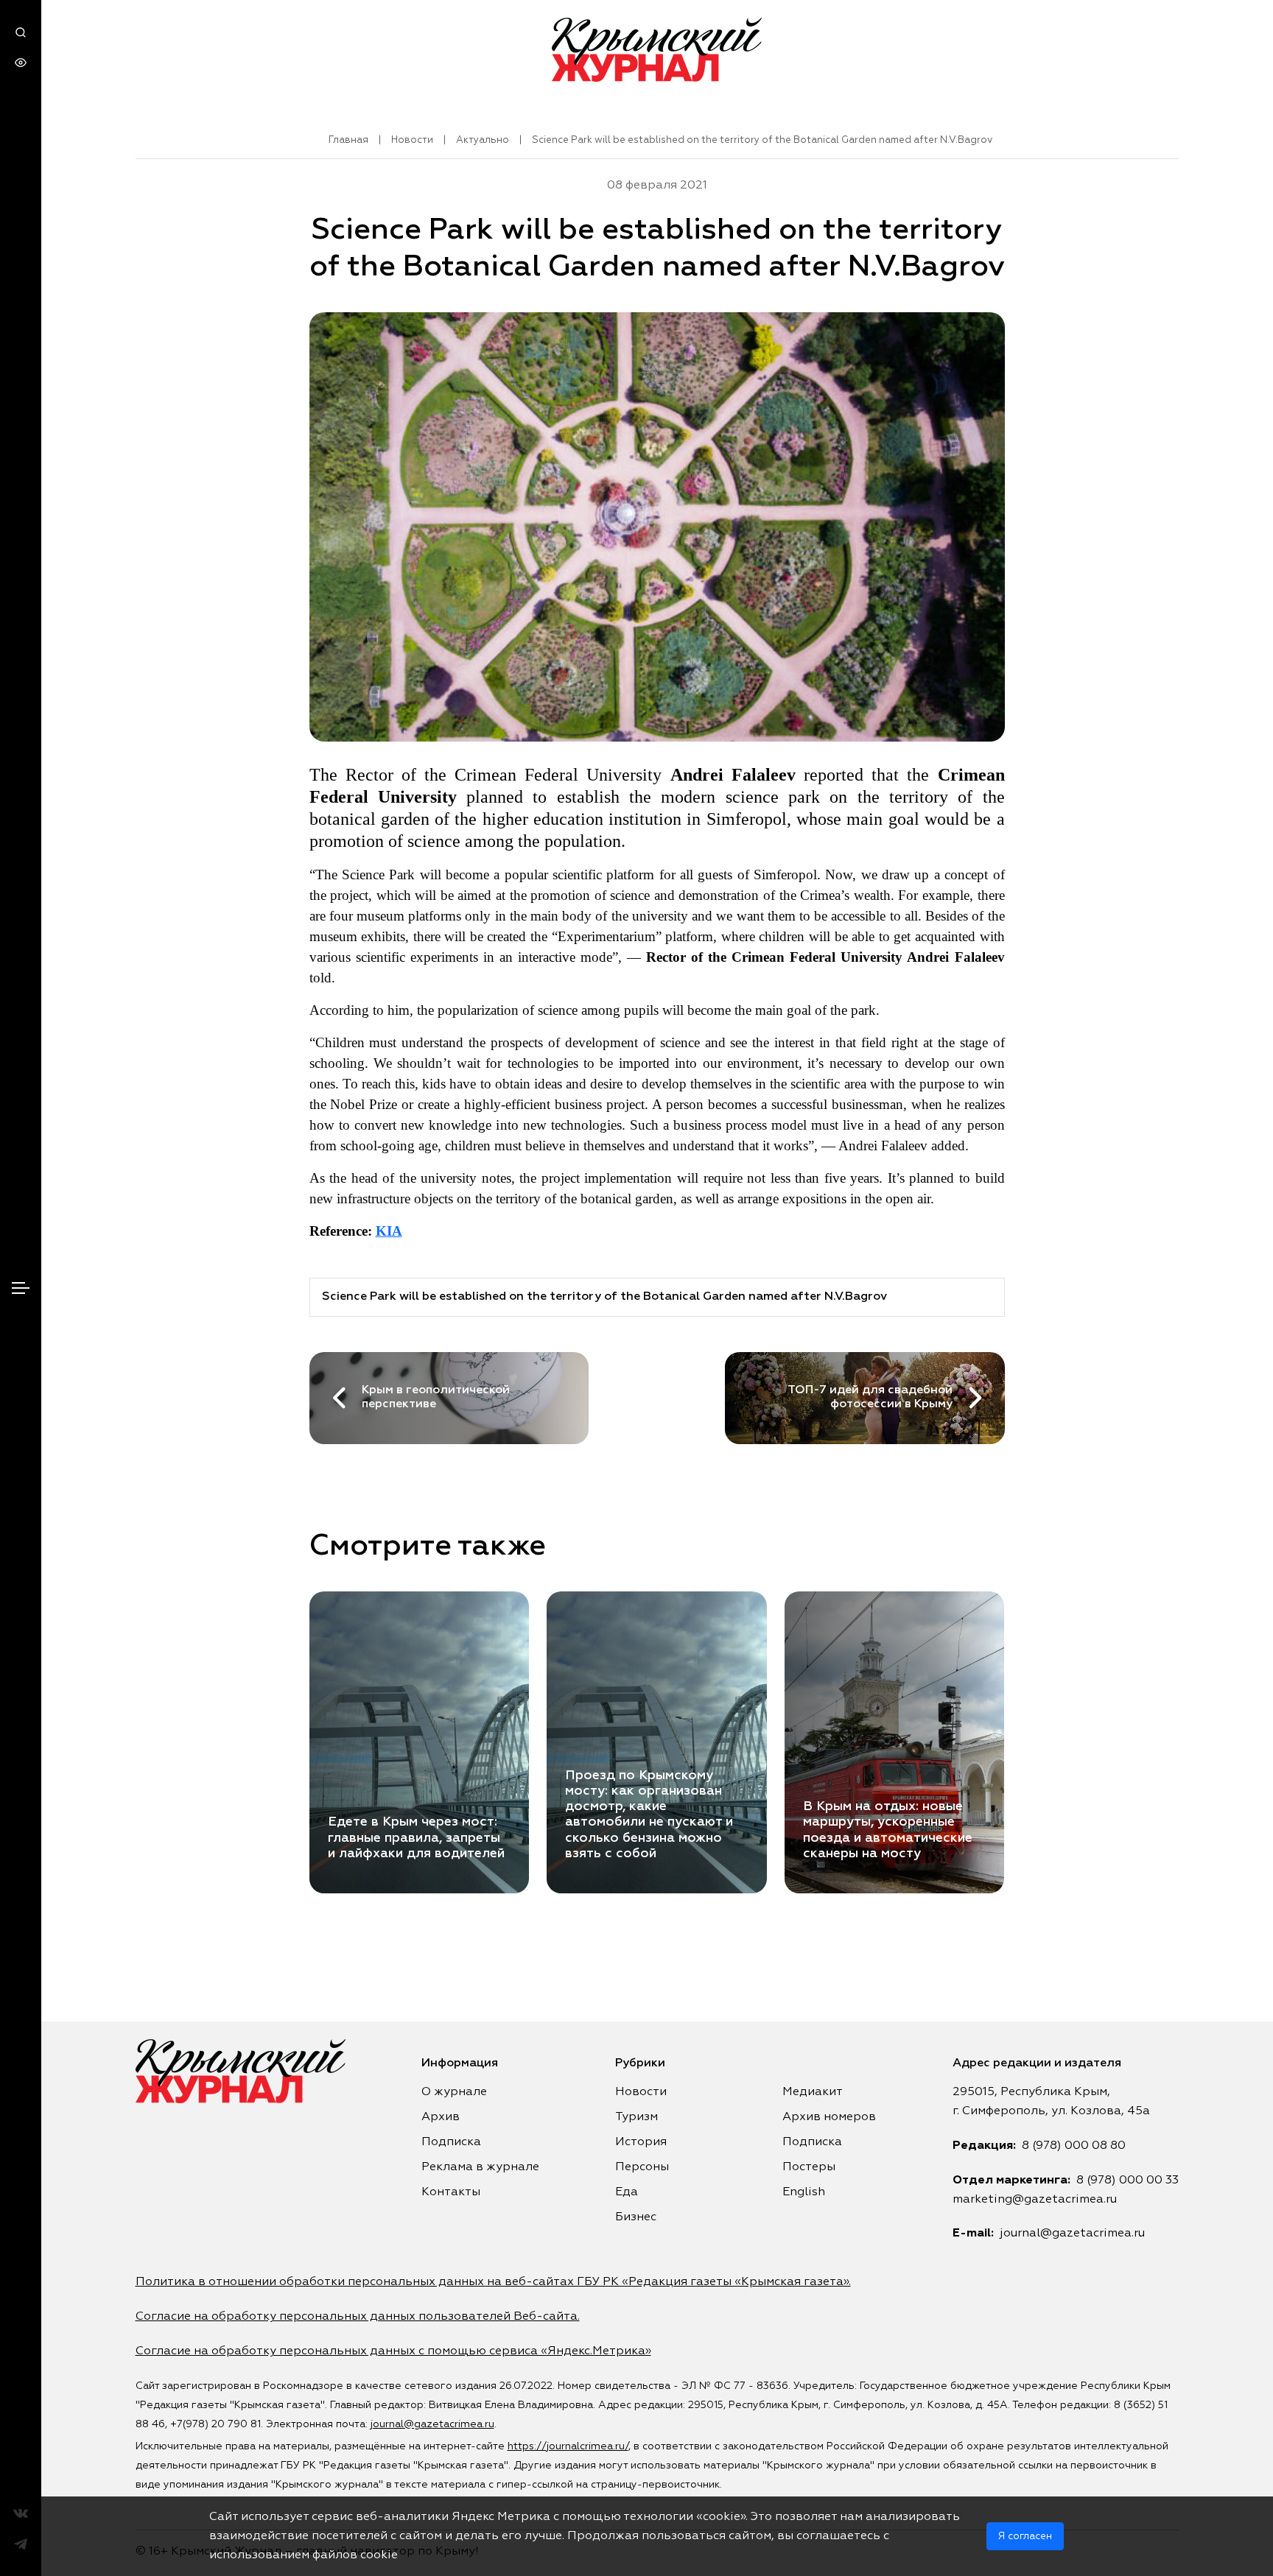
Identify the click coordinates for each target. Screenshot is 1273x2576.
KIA (389, 1231)
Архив (441, 2117)
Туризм (636, 2117)
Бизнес (636, 2217)
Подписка (451, 2142)
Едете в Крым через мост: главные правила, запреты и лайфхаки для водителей (416, 1837)
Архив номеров (829, 2117)
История (641, 2142)
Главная (348, 140)
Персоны (642, 2167)
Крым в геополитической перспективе (436, 1397)
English (804, 2192)
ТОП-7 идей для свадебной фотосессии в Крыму (870, 1397)
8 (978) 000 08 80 (1074, 2146)
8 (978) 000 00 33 (1128, 2181)
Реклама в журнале (480, 2167)
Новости (412, 140)
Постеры (809, 2167)
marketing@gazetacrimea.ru (1035, 2200)
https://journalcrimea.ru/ (568, 2446)
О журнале (454, 2092)
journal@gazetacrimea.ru (1072, 2234)
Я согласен (1025, 2536)
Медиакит (813, 2092)
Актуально (483, 140)
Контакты (451, 2192)
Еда (627, 2192)
